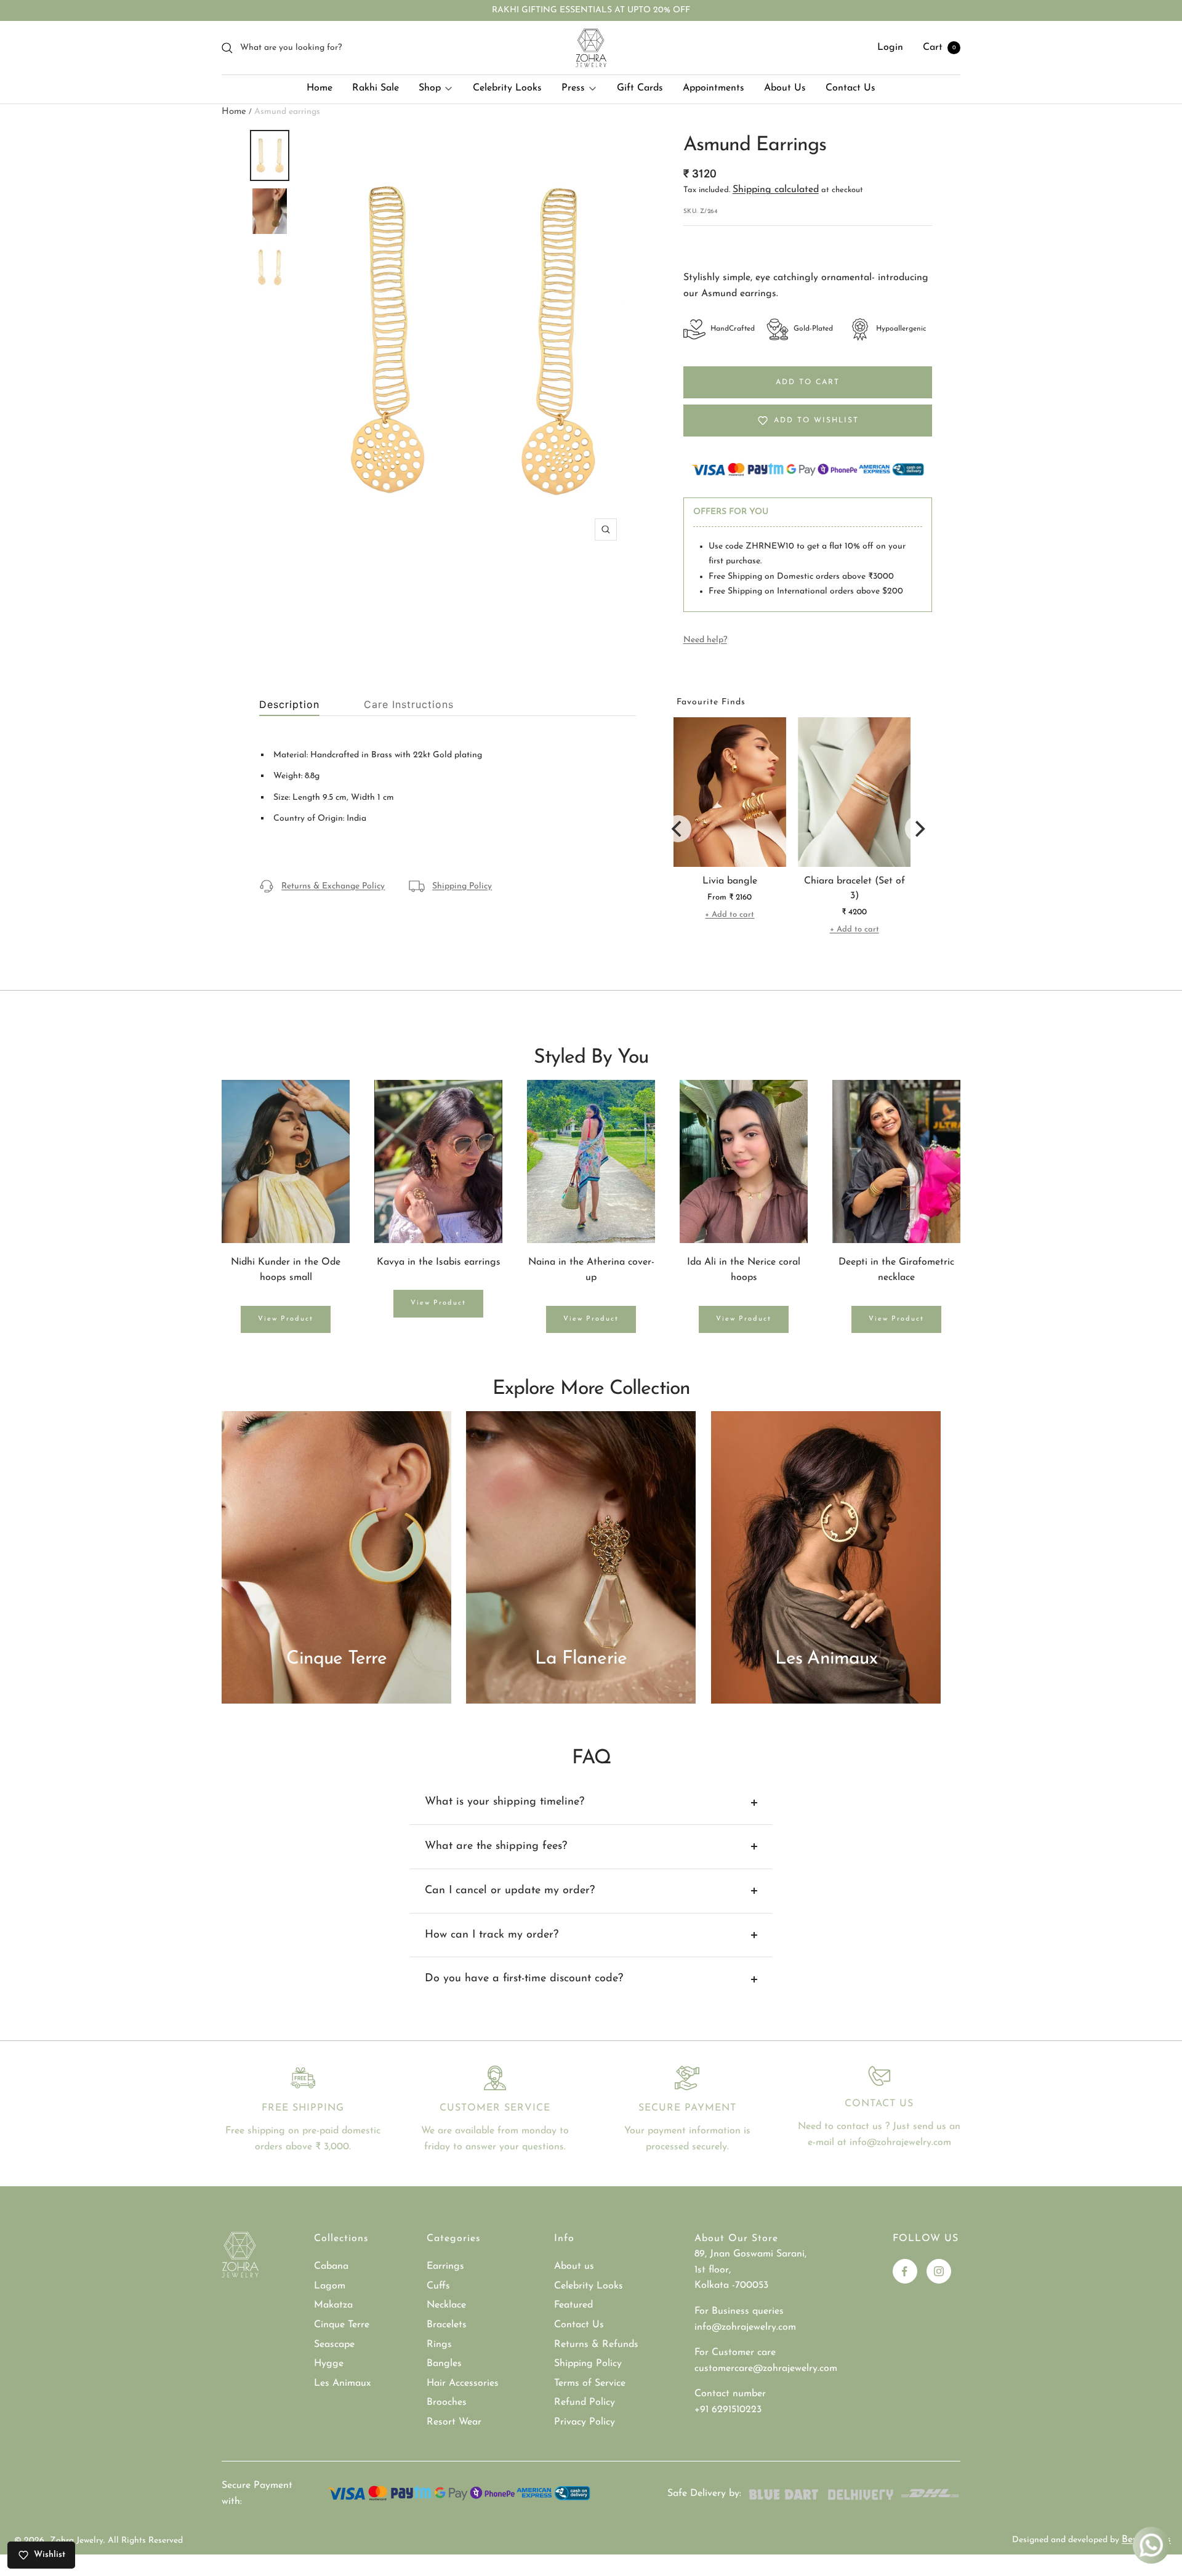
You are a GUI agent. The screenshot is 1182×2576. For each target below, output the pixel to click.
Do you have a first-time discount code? (524, 1979)
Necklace (446, 2305)
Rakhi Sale (376, 88)
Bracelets (447, 2325)
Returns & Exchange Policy (333, 886)
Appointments (714, 88)
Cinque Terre (342, 2325)
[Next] (919, 829)
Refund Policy (585, 2402)
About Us (785, 88)
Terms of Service (590, 2383)
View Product (286, 1319)
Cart (939, 47)
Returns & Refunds (596, 2345)
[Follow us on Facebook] (905, 2271)
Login (890, 47)
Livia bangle (730, 881)
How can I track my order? (492, 1935)
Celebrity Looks (507, 88)
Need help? (705, 640)
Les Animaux (342, 2383)
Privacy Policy (585, 2422)
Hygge (329, 2364)
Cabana (331, 2266)
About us (574, 2266)
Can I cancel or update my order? (510, 1891)
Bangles (444, 2364)
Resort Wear (454, 2422)
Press (573, 88)
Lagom (330, 2286)
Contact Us (850, 88)
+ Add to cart (730, 915)
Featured (573, 2305)
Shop (430, 88)
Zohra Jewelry (77, 2541)
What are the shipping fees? (496, 1846)
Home (320, 88)
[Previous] (678, 829)
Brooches (447, 2402)
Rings (439, 2345)
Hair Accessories (463, 2383)
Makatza (333, 2305)
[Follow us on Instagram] (939, 2271)
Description (289, 705)
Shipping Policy (462, 886)
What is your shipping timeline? (505, 1802)
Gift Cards (640, 88)
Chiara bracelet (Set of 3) (854, 888)
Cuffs (438, 2286)
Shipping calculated (776, 190)
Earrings (445, 2266)
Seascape (334, 2345)
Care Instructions (409, 705)
